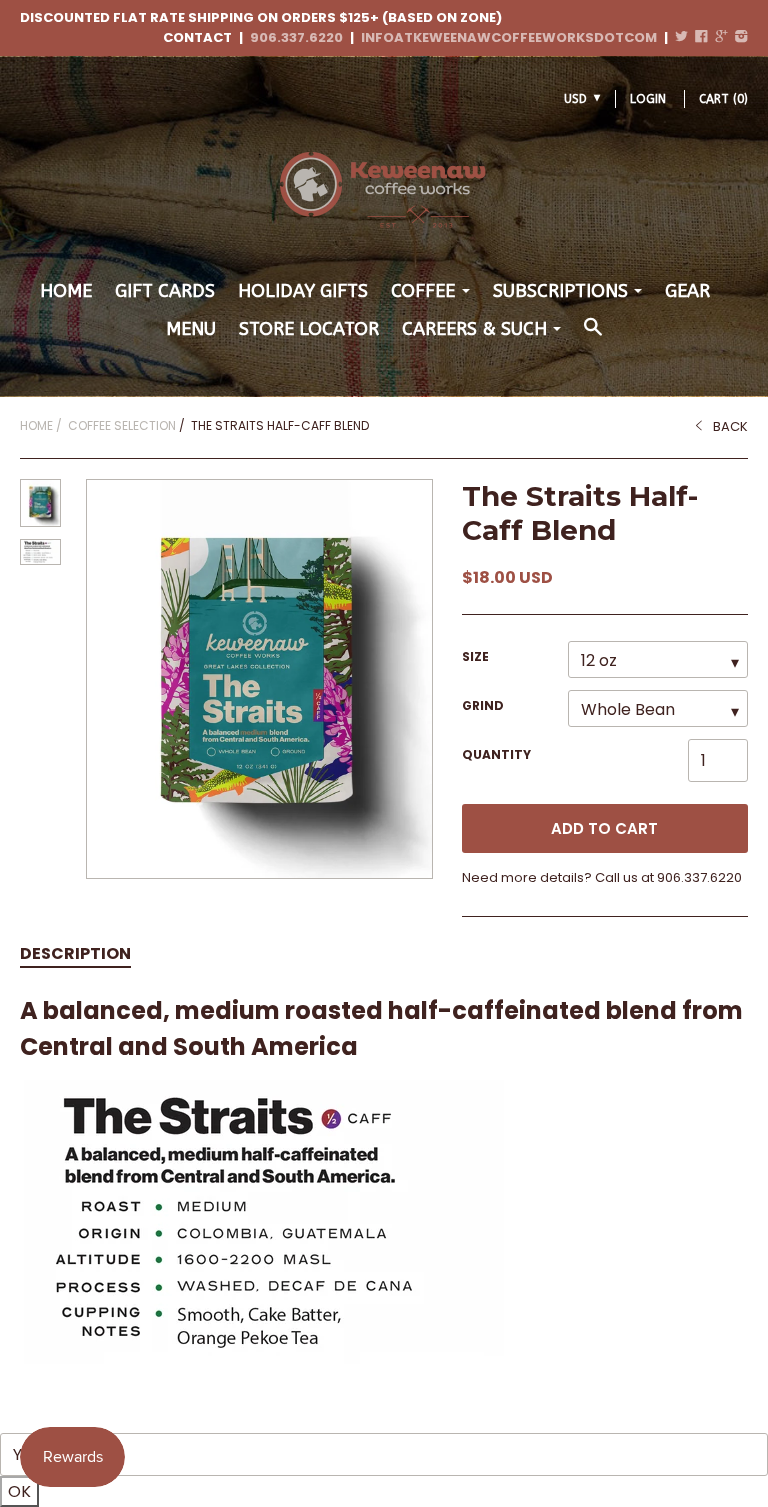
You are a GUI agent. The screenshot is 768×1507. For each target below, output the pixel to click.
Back (730, 426)
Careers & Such (474, 329)
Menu (191, 329)
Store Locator (309, 329)
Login (648, 99)
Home (66, 291)
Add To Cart (604, 828)
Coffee (423, 291)
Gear (687, 291)
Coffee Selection (122, 425)
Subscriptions (560, 291)
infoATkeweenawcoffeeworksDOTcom (509, 37)
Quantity (496, 754)
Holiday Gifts (303, 291)
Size (475, 656)
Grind (483, 705)
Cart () (723, 99)
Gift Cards (165, 291)
